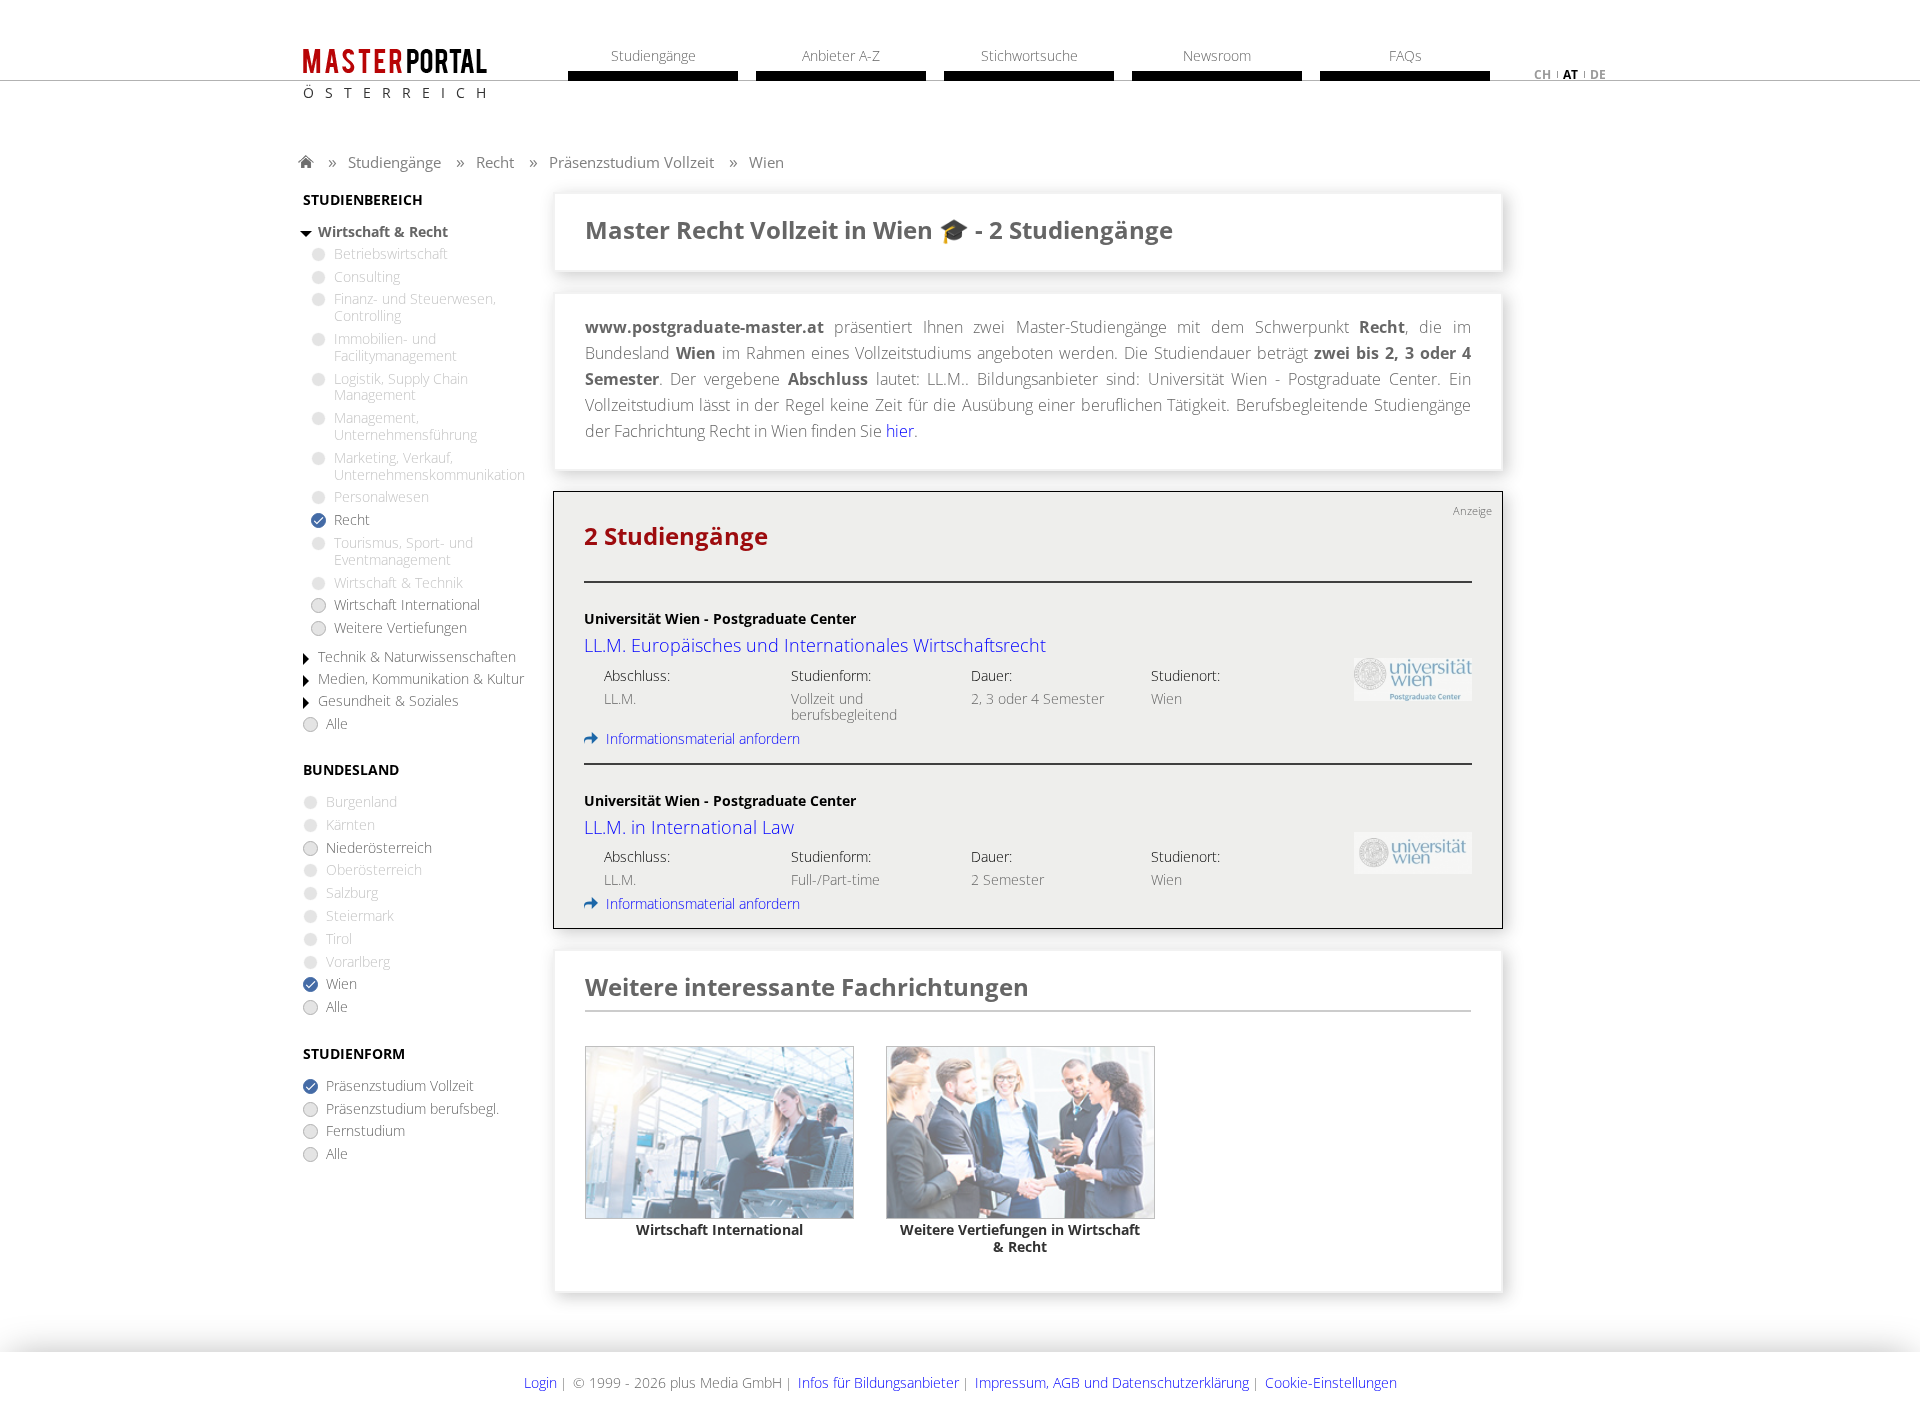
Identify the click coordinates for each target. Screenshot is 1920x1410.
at (1570, 74)
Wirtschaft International (407, 605)
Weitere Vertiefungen (400, 628)
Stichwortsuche (1029, 56)
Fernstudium (365, 1131)
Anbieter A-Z (841, 56)
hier (900, 431)
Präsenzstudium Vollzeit (631, 162)
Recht (495, 162)
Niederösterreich (379, 848)
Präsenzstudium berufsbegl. (412, 1109)
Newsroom (1217, 56)
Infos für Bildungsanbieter (878, 1382)
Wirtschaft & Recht (383, 232)
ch (1542, 74)
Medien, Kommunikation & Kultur (421, 679)
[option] (719, 1142)
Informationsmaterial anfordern (701, 738)
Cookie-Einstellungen (1331, 1382)
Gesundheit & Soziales (388, 701)
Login (540, 1382)
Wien (766, 162)
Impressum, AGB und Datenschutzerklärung (1112, 1382)
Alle (337, 724)
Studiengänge (394, 162)
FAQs (1405, 56)
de (1598, 74)
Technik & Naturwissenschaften (417, 657)
